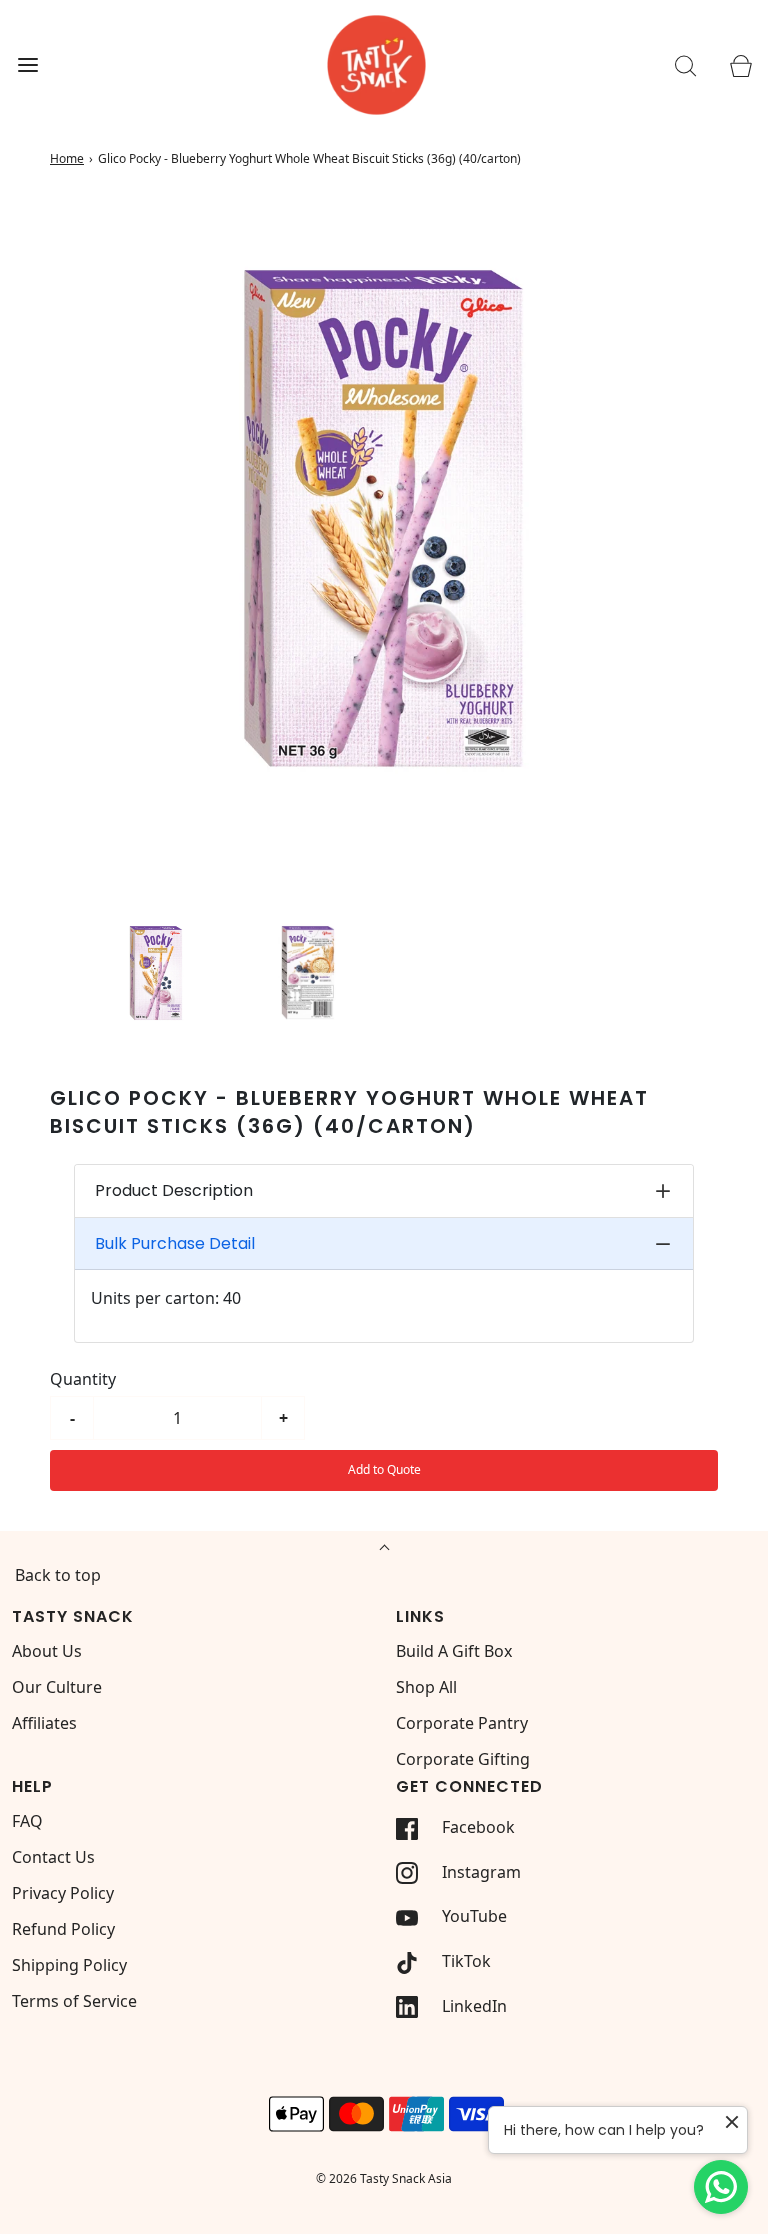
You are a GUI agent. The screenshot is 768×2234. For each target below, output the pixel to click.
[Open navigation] (27, 65)
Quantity (83, 1379)
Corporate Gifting (463, 1759)
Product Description (174, 1190)
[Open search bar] (685, 65)
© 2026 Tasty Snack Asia (384, 2178)
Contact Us (53, 1857)
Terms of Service (74, 2001)
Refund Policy (63, 1929)
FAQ (27, 1821)
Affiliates (44, 1723)
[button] (156, 973)
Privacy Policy (63, 1893)
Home (67, 158)
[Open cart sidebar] (740, 65)
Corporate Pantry (462, 1723)
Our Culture (57, 1687)
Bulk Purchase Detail (175, 1243)
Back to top (58, 1575)
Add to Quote (384, 1469)
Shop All (426, 1687)
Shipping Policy (69, 1965)
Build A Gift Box (454, 1651)
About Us (47, 1651)
